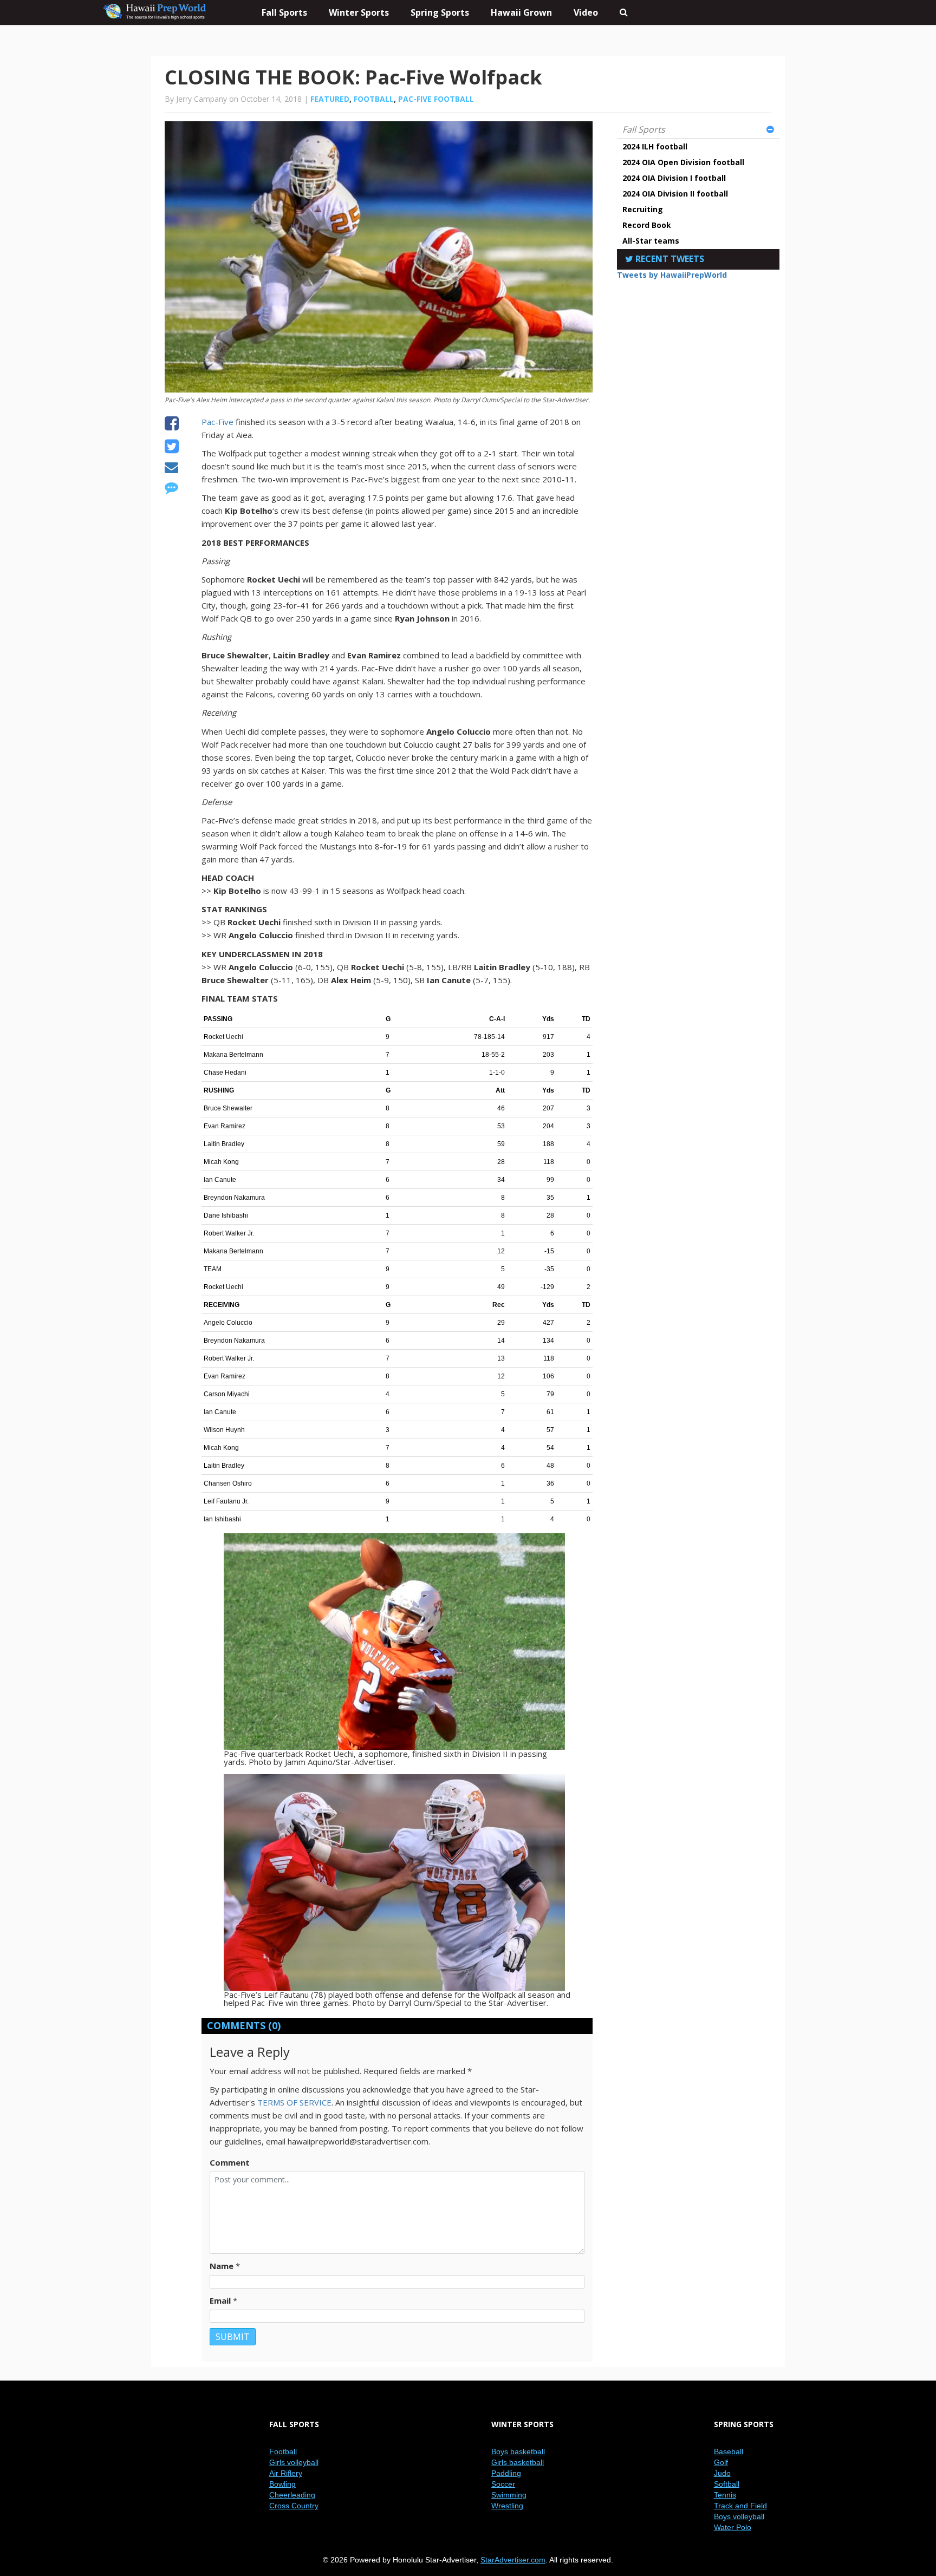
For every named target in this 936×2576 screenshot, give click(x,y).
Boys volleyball (739, 2516)
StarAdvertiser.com (513, 2560)
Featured (330, 99)
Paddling (506, 2473)
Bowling (282, 2484)
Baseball (729, 2451)
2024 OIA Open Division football (683, 162)
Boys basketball (518, 2451)
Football (374, 99)
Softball (727, 2484)
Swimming (509, 2495)
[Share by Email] (171, 469)
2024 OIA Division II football (675, 194)
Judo (722, 2473)
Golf (721, 2462)
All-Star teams (651, 241)
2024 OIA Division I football (674, 178)
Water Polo (733, 2527)
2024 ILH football (655, 146)
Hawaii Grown (521, 12)
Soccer (503, 2484)
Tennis (725, 2495)
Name (222, 2266)
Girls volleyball (294, 2462)
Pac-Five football (436, 99)
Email (220, 2300)
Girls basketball (518, 2462)
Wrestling (507, 2506)
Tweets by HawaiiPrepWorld (672, 275)
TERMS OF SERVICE (294, 2102)
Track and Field (740, 2506)
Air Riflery (286, 2473)
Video (586, 12)
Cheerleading (292, 2495)
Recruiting (643, 209)
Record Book (647, 225)
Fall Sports (644, 129)
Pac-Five (217, 422)
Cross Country (294, 2506)
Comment (230, 2162)
